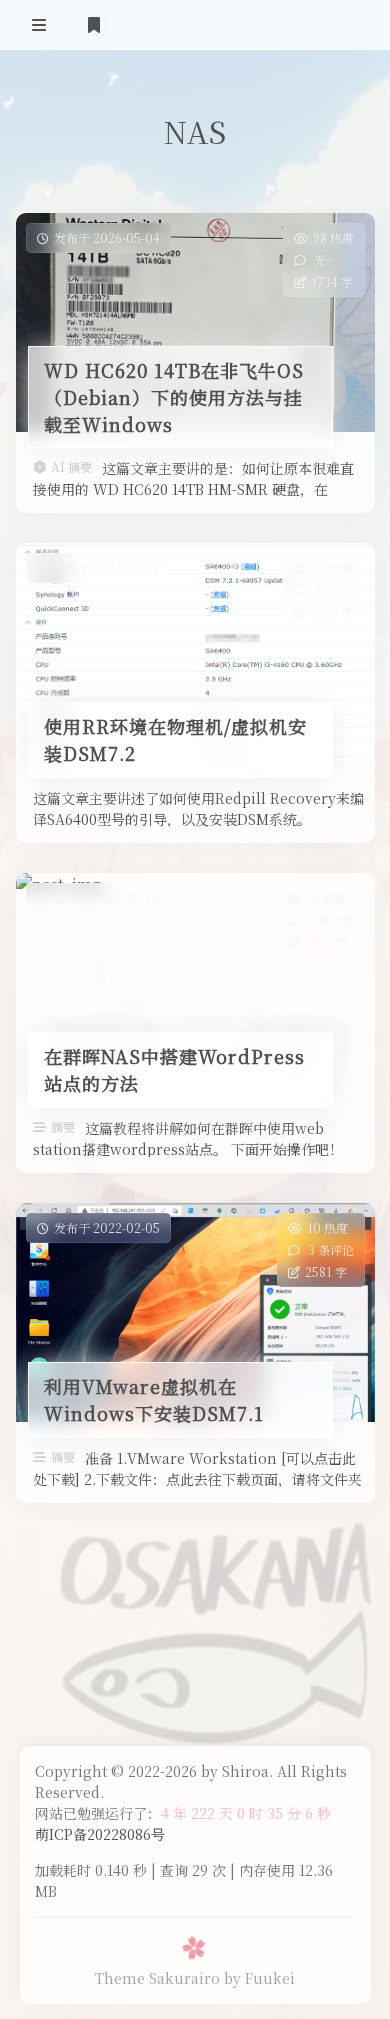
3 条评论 (330, 1249)
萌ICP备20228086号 (100, 1834)
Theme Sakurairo (157, 1978)
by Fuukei (259, 1978)
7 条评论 (330, 919)
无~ (322, 259)
